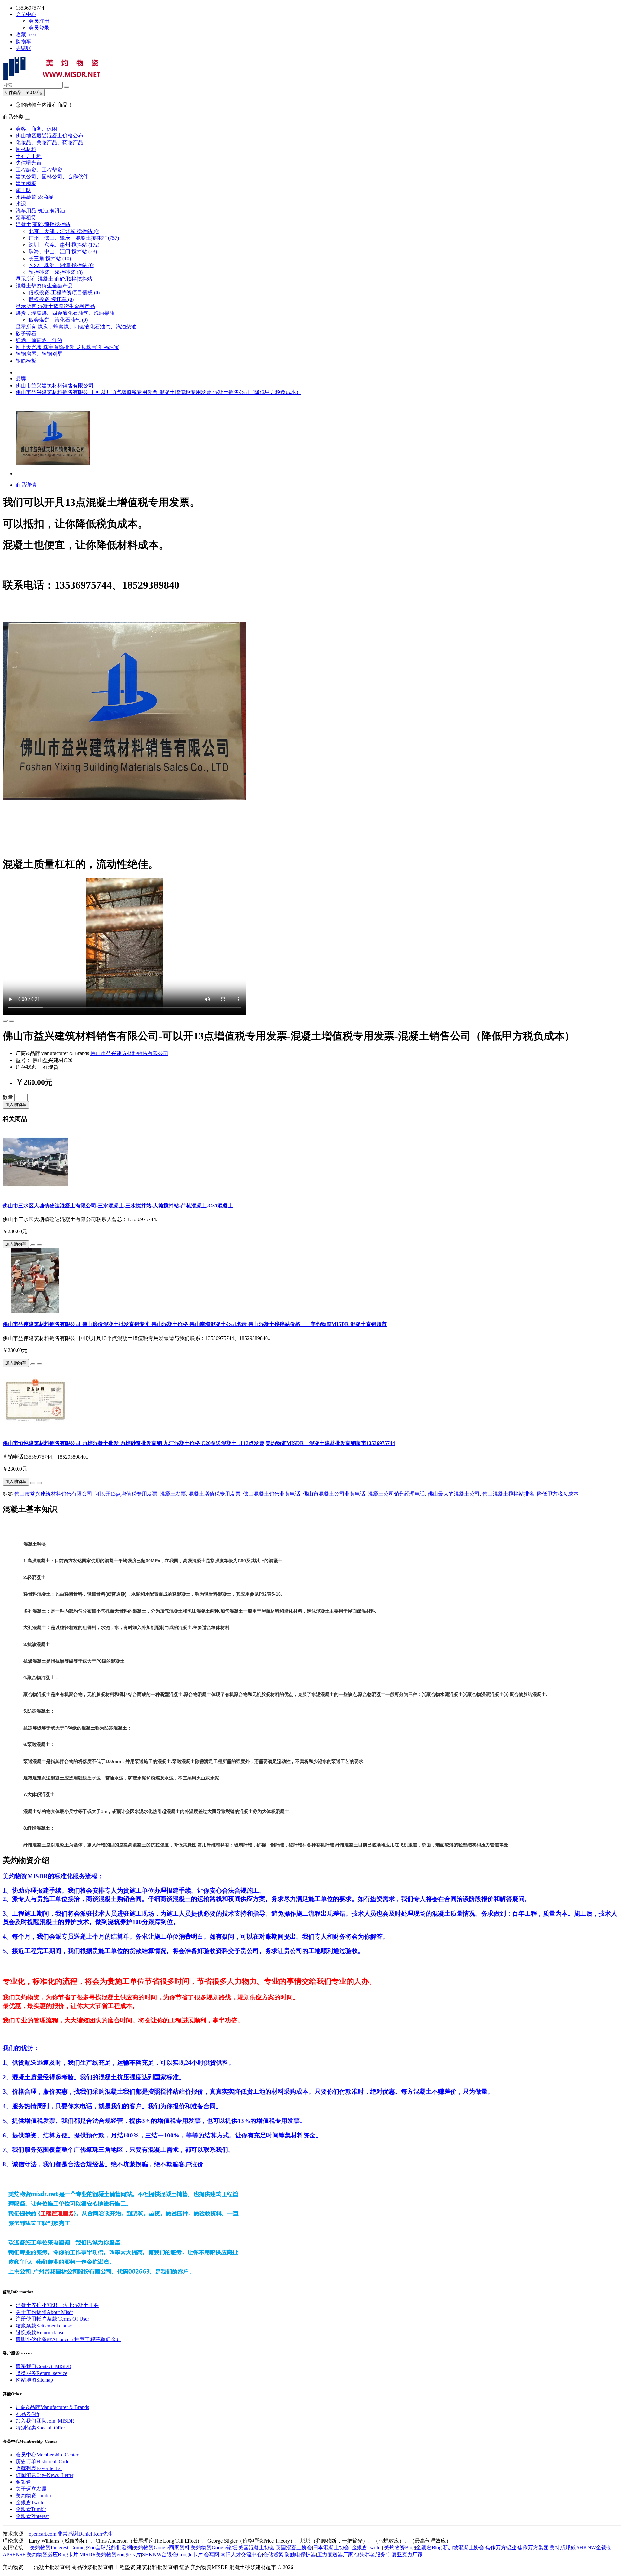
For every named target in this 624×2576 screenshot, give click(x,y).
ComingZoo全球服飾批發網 (101, 2548)
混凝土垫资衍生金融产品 (44, 286)
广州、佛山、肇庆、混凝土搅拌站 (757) (74, 238)
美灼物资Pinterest (49, 2548)
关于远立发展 (31, 2489)
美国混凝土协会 (256, 2548)
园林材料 (26, 149)
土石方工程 (29, 156)
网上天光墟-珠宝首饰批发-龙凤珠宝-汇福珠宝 (67, 347)
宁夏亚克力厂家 (405, 2554)
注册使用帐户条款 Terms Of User (52, 2319)
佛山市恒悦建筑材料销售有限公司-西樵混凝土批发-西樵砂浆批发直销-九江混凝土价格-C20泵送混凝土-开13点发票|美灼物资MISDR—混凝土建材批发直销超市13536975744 (199, 1443)
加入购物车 (16, 1105)
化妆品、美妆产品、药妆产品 (49, 142)
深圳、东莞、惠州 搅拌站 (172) (64, 245)
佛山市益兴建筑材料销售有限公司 (55, 385)
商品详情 (26, 485)
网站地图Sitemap (34, 2380)
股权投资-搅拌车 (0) (51, 299)
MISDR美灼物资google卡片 (110, 2554)
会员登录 (39, 28)
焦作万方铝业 (501, 2548)
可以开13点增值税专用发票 (126, 1494)
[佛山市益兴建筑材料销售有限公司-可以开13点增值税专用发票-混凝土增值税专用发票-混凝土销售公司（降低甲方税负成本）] (53, 473)
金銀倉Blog (429, 2548)
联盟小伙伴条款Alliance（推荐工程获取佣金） (68, 2339)
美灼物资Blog (399, 2548)
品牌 (21, 379)
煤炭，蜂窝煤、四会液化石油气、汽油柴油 (65, 313)
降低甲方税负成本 (558, 1494)
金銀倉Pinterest (32, 2516)
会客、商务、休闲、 (39, 129)
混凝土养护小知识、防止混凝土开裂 (57, 2305)
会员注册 (39, 21)
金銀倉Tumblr (31, 2509)
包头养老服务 (370, 2554)
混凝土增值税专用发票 (214, 1494)
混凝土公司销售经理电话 (396, 1494)
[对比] (12, 1021)
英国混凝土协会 (294, 2548)
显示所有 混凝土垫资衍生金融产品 (55, 306)
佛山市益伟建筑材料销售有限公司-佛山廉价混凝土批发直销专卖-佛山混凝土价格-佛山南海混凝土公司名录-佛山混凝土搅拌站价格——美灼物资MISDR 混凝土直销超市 (195, 1324)
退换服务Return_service (41, 2373)
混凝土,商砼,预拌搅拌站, (44, 224)
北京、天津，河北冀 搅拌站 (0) (64, 231)
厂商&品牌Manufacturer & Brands (52, 2407)
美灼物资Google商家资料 (161, 2548)
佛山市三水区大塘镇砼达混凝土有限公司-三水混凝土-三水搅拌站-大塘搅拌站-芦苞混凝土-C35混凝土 (118, 1206)
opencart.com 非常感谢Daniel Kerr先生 (71, 2534)
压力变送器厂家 (335, 2554)
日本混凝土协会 (331, 2548)
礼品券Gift (27, 2414)
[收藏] (5, 1021)
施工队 (23, 190)
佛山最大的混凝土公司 (454, 1494)
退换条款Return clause (40, 2333)
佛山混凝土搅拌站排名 (508, 1494)
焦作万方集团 (533, 2548)
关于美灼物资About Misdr (44, 2312)
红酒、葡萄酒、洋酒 (39, 340)
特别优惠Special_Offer (40, 2428)
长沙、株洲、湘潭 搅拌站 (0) (61, 265)
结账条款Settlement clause (44, 2326)
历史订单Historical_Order (43, 2461)
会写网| (212, 2554)
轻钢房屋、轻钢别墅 (39, 354)
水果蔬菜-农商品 (35, 197)
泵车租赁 (26, 217)
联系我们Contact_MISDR (44, 2366)
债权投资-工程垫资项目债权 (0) (64, 293)
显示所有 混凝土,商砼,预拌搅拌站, (55, 279)
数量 (8, 1097)
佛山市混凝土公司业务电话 (334, 1494)
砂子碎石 (26, 333)
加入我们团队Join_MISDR (45, 2421)
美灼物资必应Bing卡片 (52, 2554)
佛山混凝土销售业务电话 (272, 1494)
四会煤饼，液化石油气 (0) (58, 320)
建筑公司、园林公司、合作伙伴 (52, 177)
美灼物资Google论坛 (214, 2548)
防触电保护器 (300, 2554)
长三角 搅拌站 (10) (50, 258)
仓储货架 (273, 2554)
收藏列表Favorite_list (39, 2468)
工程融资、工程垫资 (39, 170)
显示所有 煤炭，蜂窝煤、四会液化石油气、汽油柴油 (76, 327)
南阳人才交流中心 (241, 2554)
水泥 (21, 204)
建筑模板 (26, 183)
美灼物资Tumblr (33, 2496)
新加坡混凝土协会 (463, 2548)
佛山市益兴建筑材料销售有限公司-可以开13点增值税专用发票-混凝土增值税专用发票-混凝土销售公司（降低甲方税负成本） (158, 392)
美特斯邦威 (563, 2548)
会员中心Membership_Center (47, 2455)
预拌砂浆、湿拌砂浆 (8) (56, 272)
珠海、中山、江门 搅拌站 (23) (63, 252)
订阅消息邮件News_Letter (45, 2475)
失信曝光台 (29, 163)
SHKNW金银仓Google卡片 (172, 2554)
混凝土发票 (173, 1494)
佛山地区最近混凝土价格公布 (49, 136)
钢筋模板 (26, 361)
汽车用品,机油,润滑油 (40, 211)
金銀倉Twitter (31, 2502)
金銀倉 (23, 2482)
